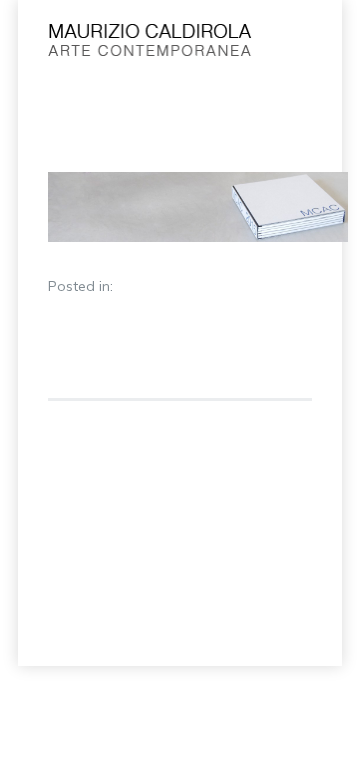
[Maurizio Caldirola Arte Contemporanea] (150, 45)
